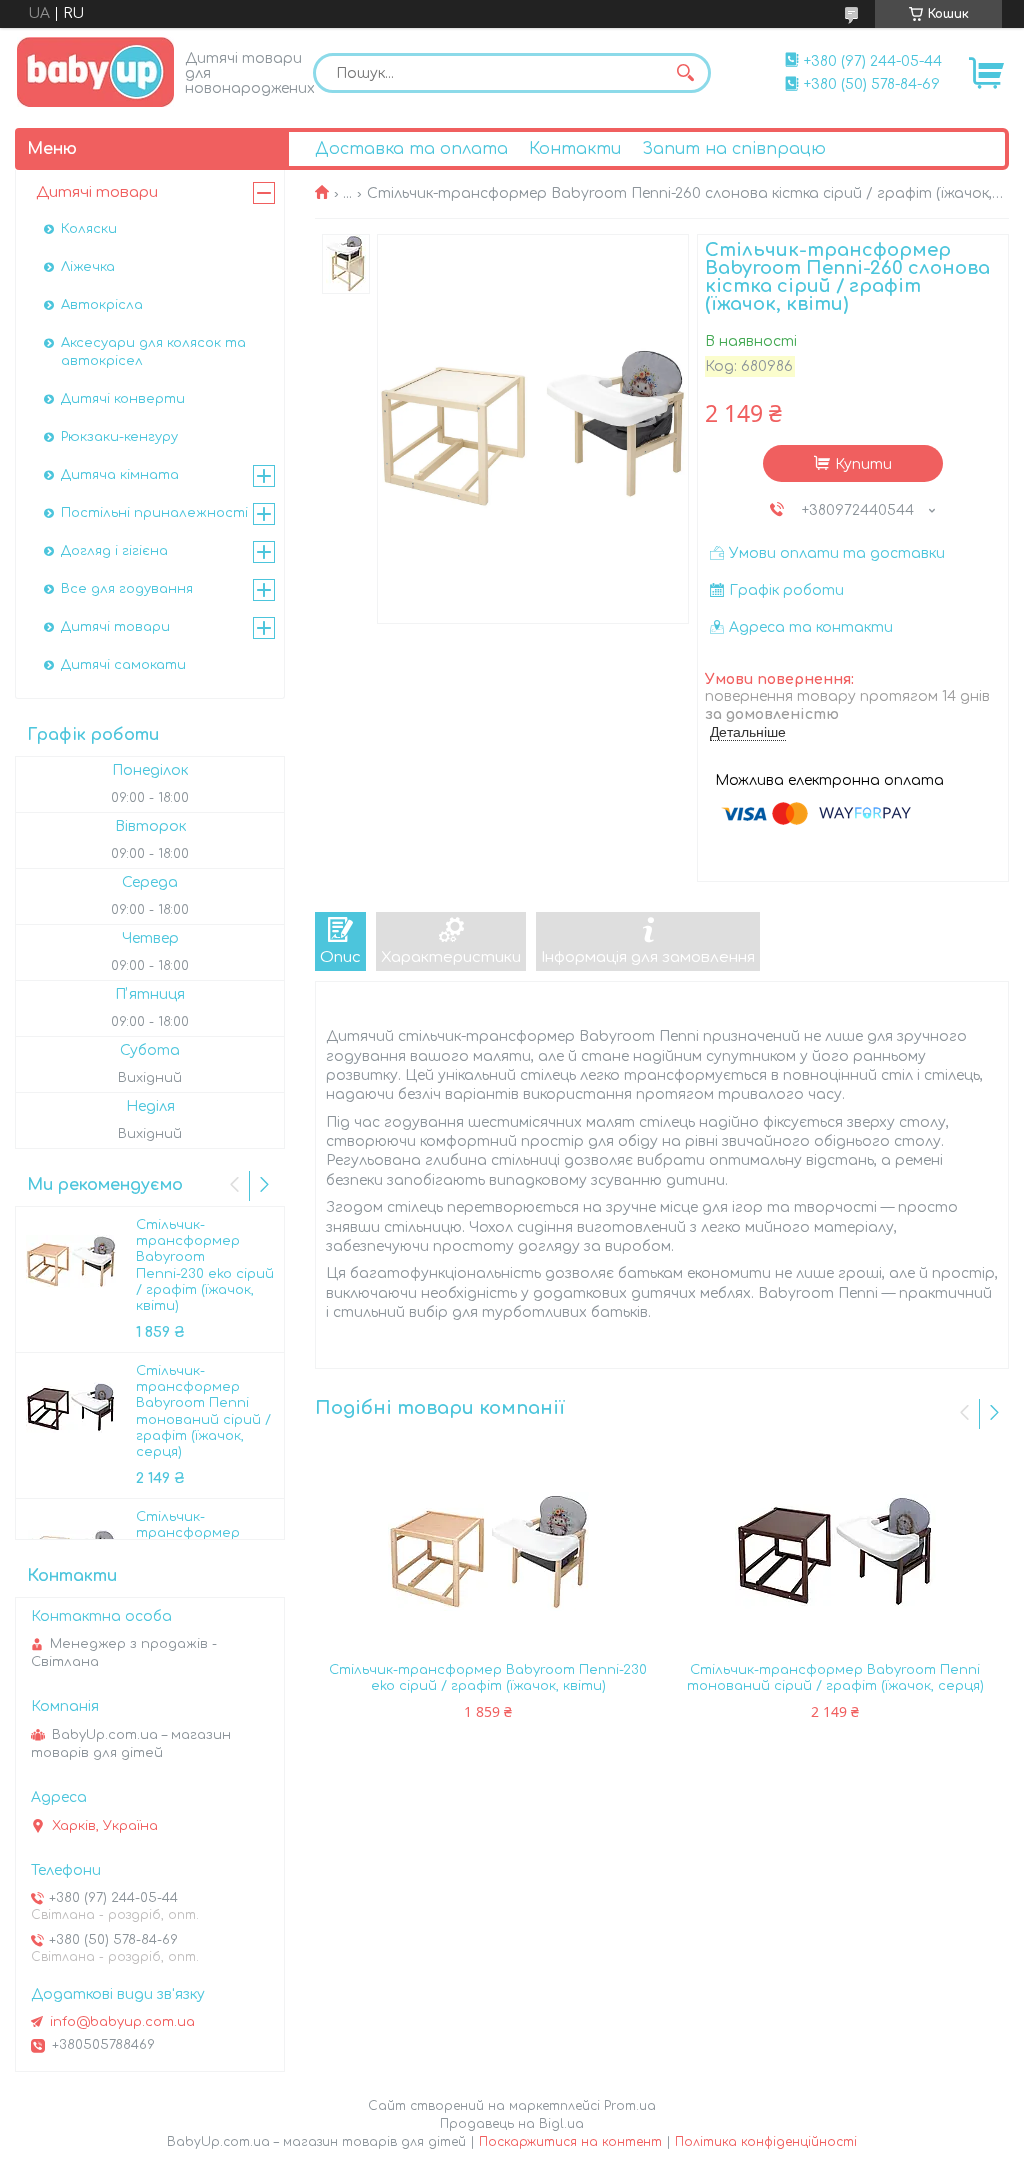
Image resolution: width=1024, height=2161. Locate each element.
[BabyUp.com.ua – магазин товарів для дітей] (95, 71)
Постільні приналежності (154, 513)
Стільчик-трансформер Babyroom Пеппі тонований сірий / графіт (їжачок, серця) (835, 1678)
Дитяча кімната (120, 475)
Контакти (575, 149)
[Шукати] (686, 73)
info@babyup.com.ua (122, 2022)
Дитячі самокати (123, 665)
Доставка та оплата (411, 149)
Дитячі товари (97, 192)
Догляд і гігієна (114, 551)
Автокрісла (102, 305)
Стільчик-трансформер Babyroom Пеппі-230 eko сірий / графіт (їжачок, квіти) (488, 1678)
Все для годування (127, 589)
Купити (863, 464)
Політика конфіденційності (766, 2142)
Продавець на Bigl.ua (512, 2124)
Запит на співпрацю (734, 149)
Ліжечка (88, 267)
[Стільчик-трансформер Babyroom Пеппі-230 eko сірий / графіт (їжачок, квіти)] (489, 1552)
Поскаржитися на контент (570, 2142)
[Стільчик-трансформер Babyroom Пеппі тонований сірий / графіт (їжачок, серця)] (836, 1552)
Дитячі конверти (123, 399)
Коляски (89, 229)
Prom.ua (630, 2106)
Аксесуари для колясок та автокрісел (153, 352)
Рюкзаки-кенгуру (119, 437)
